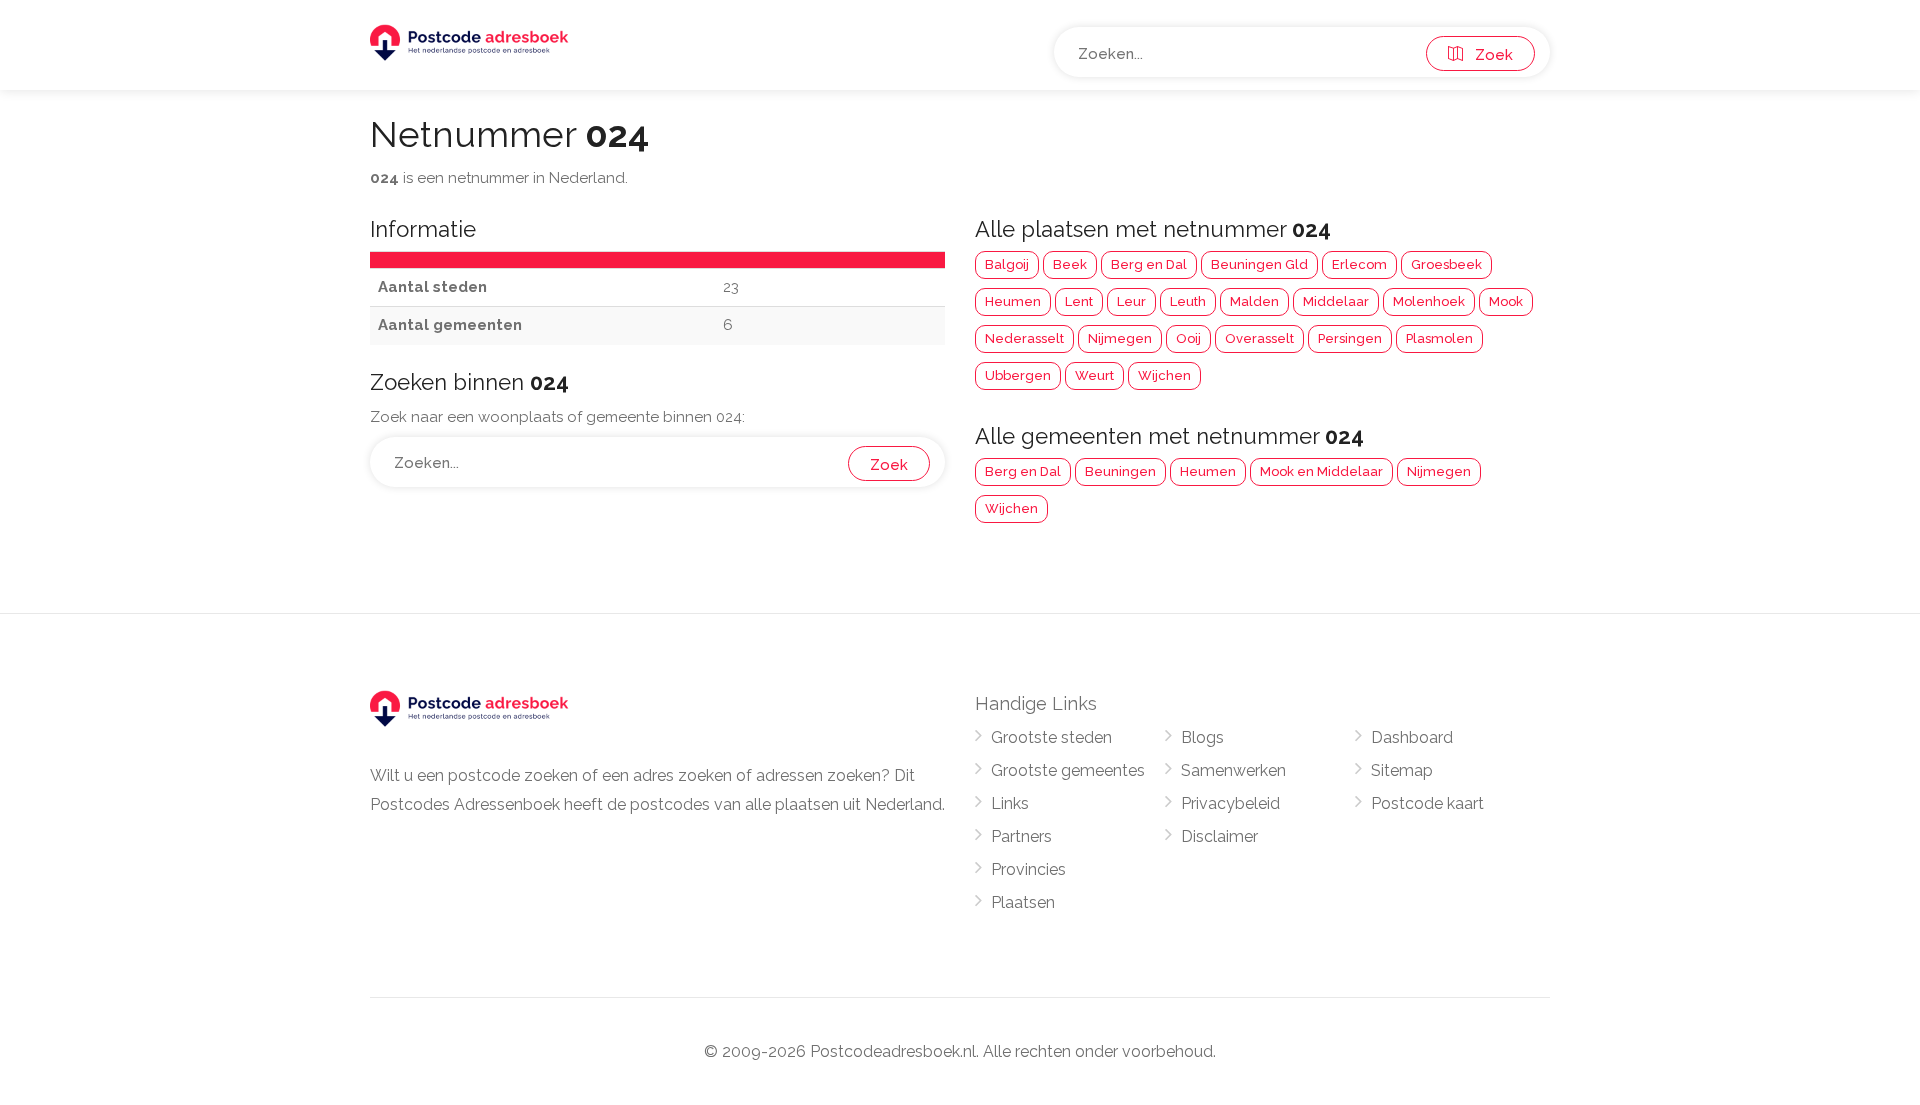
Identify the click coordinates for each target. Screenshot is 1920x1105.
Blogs (1202, 737)
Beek (1070, 264)
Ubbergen (1018, 375)
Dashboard (1412, 737)
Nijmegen (1120, 338)
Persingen (1350, 338)
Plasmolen (1439, 338)
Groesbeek (1446, 264)
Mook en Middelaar (1321, 471)
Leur (1131, 301)
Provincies (1028, 869)
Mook (1506, 301)
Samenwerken (1233, 770)
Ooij (1188, 338)
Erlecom (1359, 264)
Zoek (1488, 55)
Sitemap (1402, 770)
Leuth (1188, 301)
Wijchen (1164, 375)
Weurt (1094, 375)
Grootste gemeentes (1068, 770)
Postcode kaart (1427, 803)
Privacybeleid (1230, 803)
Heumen (1013, 301)
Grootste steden (1051, 737)
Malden (1254, 301)
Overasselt (1259, 338)
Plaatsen (1023, 902)
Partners (1021, 836)
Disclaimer (1219, 836)
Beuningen (1120, 471)
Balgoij (1007, 264)
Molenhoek (1429, 301)
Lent (1079, 301)
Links (1010, 803)
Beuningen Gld (1259, 264)
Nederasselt (1024, 338)
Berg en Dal (1149, 264)
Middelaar (1336, 301)
